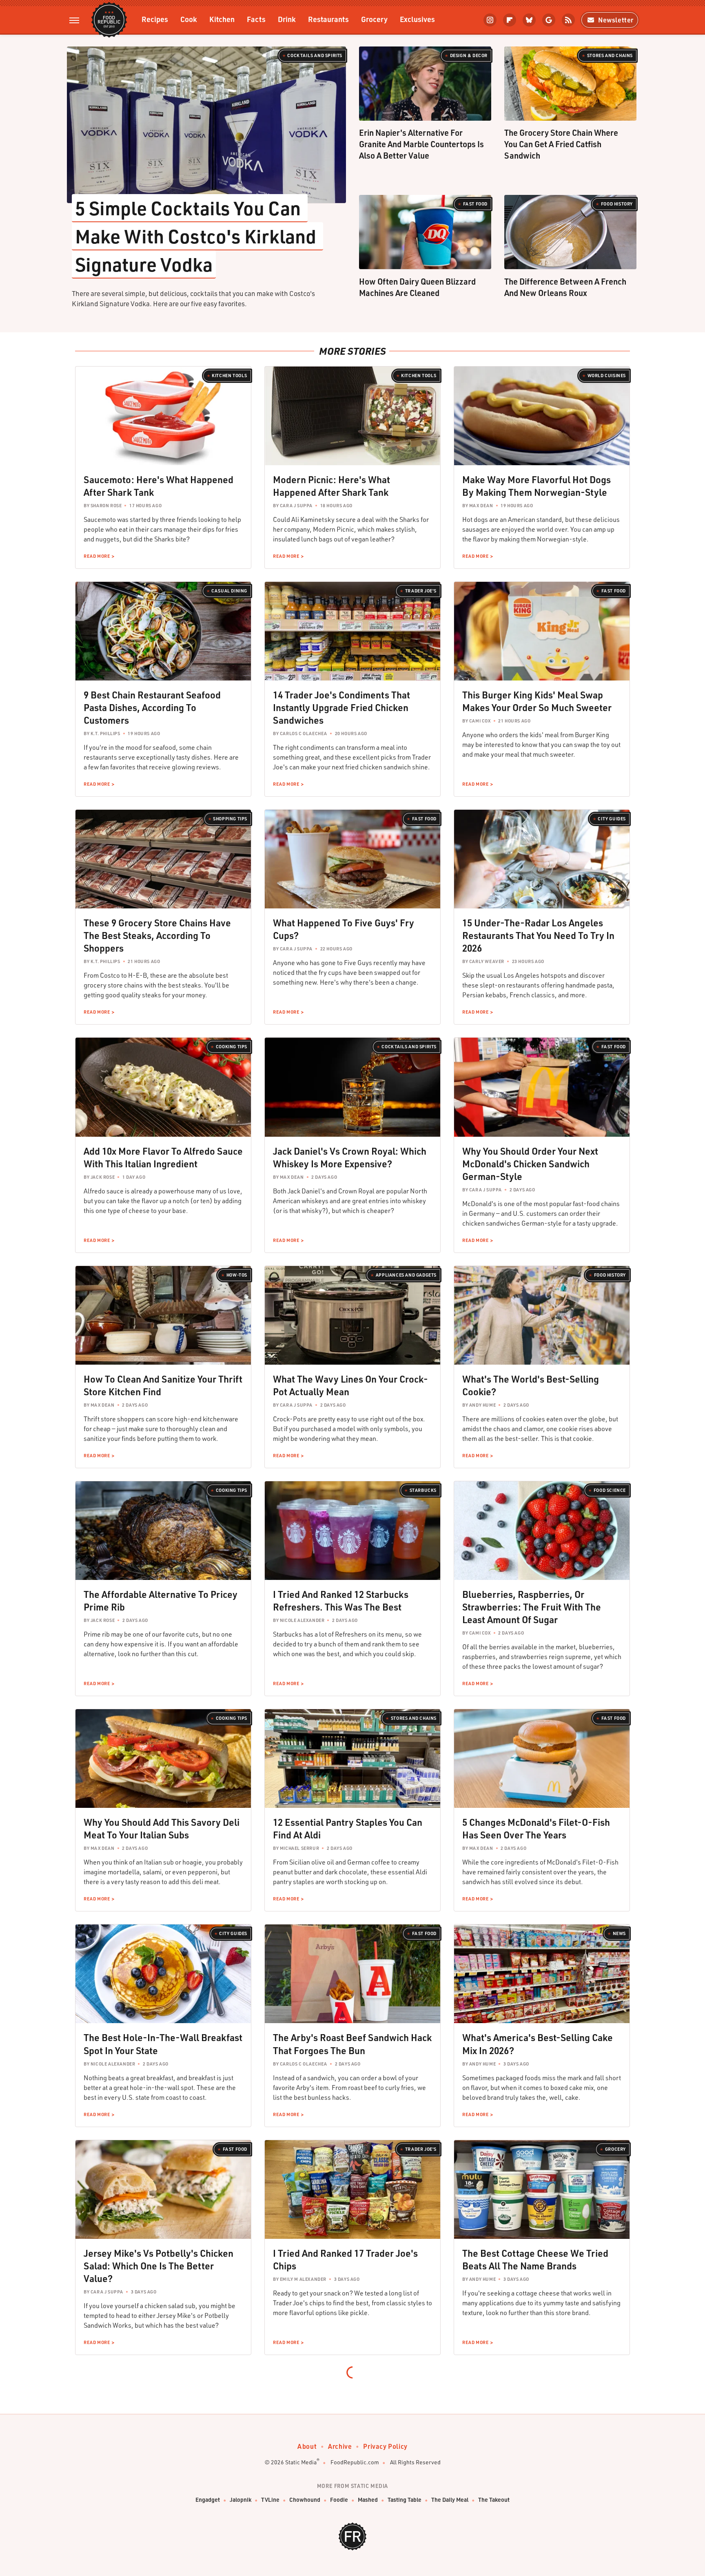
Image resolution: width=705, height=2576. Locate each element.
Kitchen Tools (229, 376)
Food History (617, 204)
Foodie (339, 2500)
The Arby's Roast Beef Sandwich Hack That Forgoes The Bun (352, 2044)
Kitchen (222, 19)
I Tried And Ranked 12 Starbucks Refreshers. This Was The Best (341, 1601)
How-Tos (237, 1275)
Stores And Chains (610, 55)
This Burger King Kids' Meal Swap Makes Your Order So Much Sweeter (537, 701)
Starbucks (423, 1490)
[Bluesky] (529, 20)
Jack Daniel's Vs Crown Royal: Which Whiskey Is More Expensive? (350, 1157)
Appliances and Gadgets (406, 1275)
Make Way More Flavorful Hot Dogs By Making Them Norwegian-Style (537, 486)
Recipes (155, 19)
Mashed (368, 2500)
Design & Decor (469, 55)
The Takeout (494, 2500)
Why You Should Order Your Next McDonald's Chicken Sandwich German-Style (530, 1164)
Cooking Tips (232, 1047)
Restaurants (328, 19)
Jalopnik (241, 2500)
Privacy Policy (385, 2446)
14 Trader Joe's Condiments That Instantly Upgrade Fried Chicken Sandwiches (341, 707)
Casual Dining (229, 591)
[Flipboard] (510, 20)
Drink (287, 19)
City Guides (612, 819)
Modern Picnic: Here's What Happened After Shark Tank (331, 486)
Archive (340, 2446)
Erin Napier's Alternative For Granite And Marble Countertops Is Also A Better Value (421, 144)
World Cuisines (607, 376)
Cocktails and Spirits (315, 55)
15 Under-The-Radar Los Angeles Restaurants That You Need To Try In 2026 (538, 935)
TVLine (270, 2500)
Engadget (208, 2500)
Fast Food (475, 204)
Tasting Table (405, 2500)
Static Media (301, 2462)
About (307, 2446)
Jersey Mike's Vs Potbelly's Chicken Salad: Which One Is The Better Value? (159, 2266)
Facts (256, 19)
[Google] (549, 20)
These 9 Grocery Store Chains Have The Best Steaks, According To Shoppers (157, 935)
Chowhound (305, 2500)
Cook (189, 19)
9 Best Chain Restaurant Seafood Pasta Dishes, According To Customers (152, 707)
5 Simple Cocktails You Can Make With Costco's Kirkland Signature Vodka (197, 236)
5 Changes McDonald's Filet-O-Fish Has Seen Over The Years (536, 1828)
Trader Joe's (421, 591)
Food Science (610, 1490)
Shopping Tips (230, 819)
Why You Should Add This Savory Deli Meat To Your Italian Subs (162, 1828)
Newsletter (616, 20)
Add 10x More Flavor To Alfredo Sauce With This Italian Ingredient (163, 1157)
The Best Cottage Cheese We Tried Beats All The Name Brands (535, 2259)
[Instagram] (490, 20)
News (619, 1933)
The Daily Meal (450, 2500)
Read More (97, 556)
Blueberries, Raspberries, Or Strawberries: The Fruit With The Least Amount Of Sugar (532, 1607)
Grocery (374, 19)
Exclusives (417, 19)
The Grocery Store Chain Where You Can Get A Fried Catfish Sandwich (561, 144)
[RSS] (568, 20)
